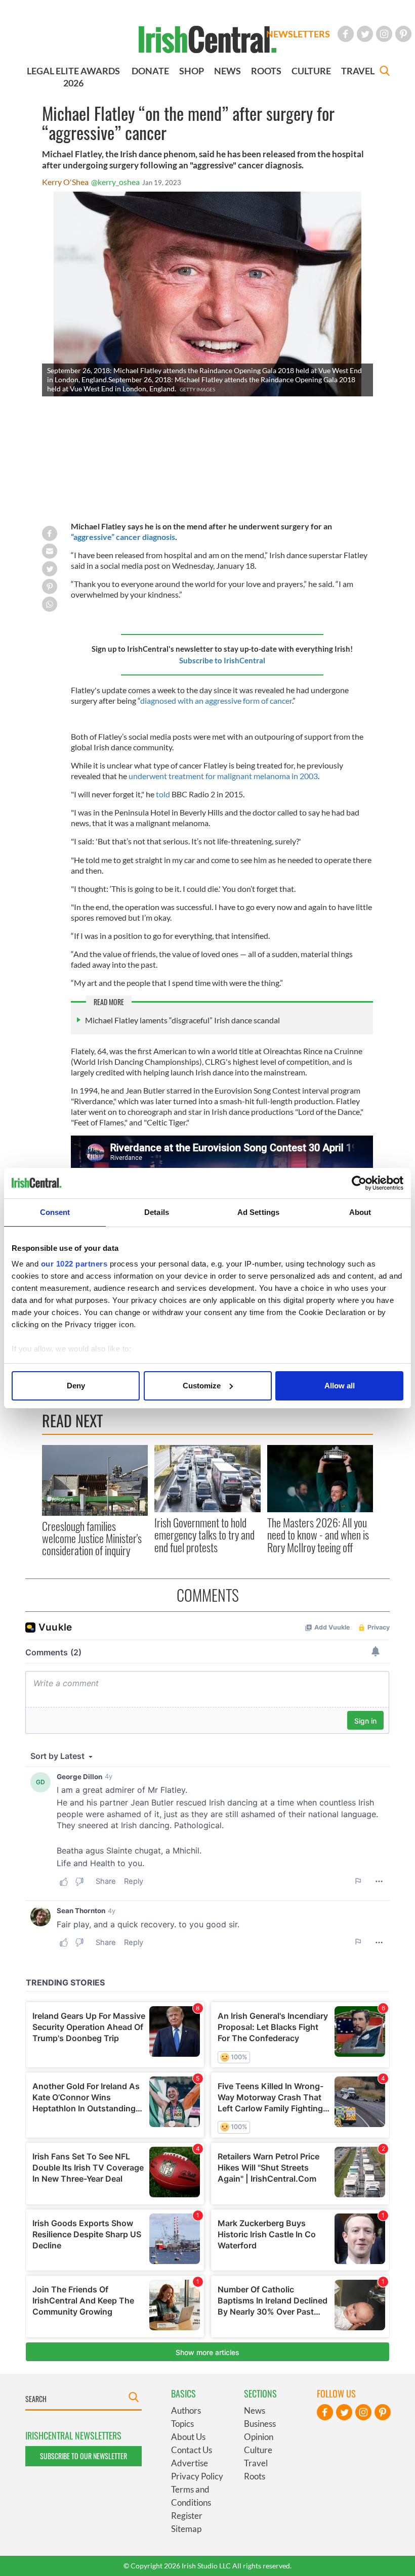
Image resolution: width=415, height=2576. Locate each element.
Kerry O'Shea (65, 182)
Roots (255, 2476)
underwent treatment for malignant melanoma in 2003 (222, 776)
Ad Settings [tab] (258, 1212)
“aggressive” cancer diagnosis (123, 537)
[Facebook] (346, 34)
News (255, 2410)
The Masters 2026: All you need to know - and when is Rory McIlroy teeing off (318, 1535)
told (163, 794)
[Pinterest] (403, 34)
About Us (188, 2437)
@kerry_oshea (115, 182)
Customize (202, 1386)
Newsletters (298, 34)
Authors (186, 2410)
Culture (258, 2450)
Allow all (340, 1386)
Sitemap (186, 2529)
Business (260, 2424)
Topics (182, 2424)
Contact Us (192, 2450)
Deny (76, 1386)
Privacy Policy (197, 2476)
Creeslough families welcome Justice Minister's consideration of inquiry (92, 1538)
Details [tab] (157, 1212)
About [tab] (360, 1212)
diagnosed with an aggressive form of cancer (216, 701)
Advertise (190, 2463)
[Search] (385, 72)
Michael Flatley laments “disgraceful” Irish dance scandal (182, 1020)
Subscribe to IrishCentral (222, 660)
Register (187, 2516)
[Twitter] (365, 34)
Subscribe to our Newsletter (84, 2456)
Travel (256, 2463)
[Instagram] (384, 34)
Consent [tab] (55, 1212)
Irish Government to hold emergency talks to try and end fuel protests (204, 1535)
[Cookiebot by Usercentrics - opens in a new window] (359, 1183)
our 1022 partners (74, 1264)
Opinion (259, 2437)
